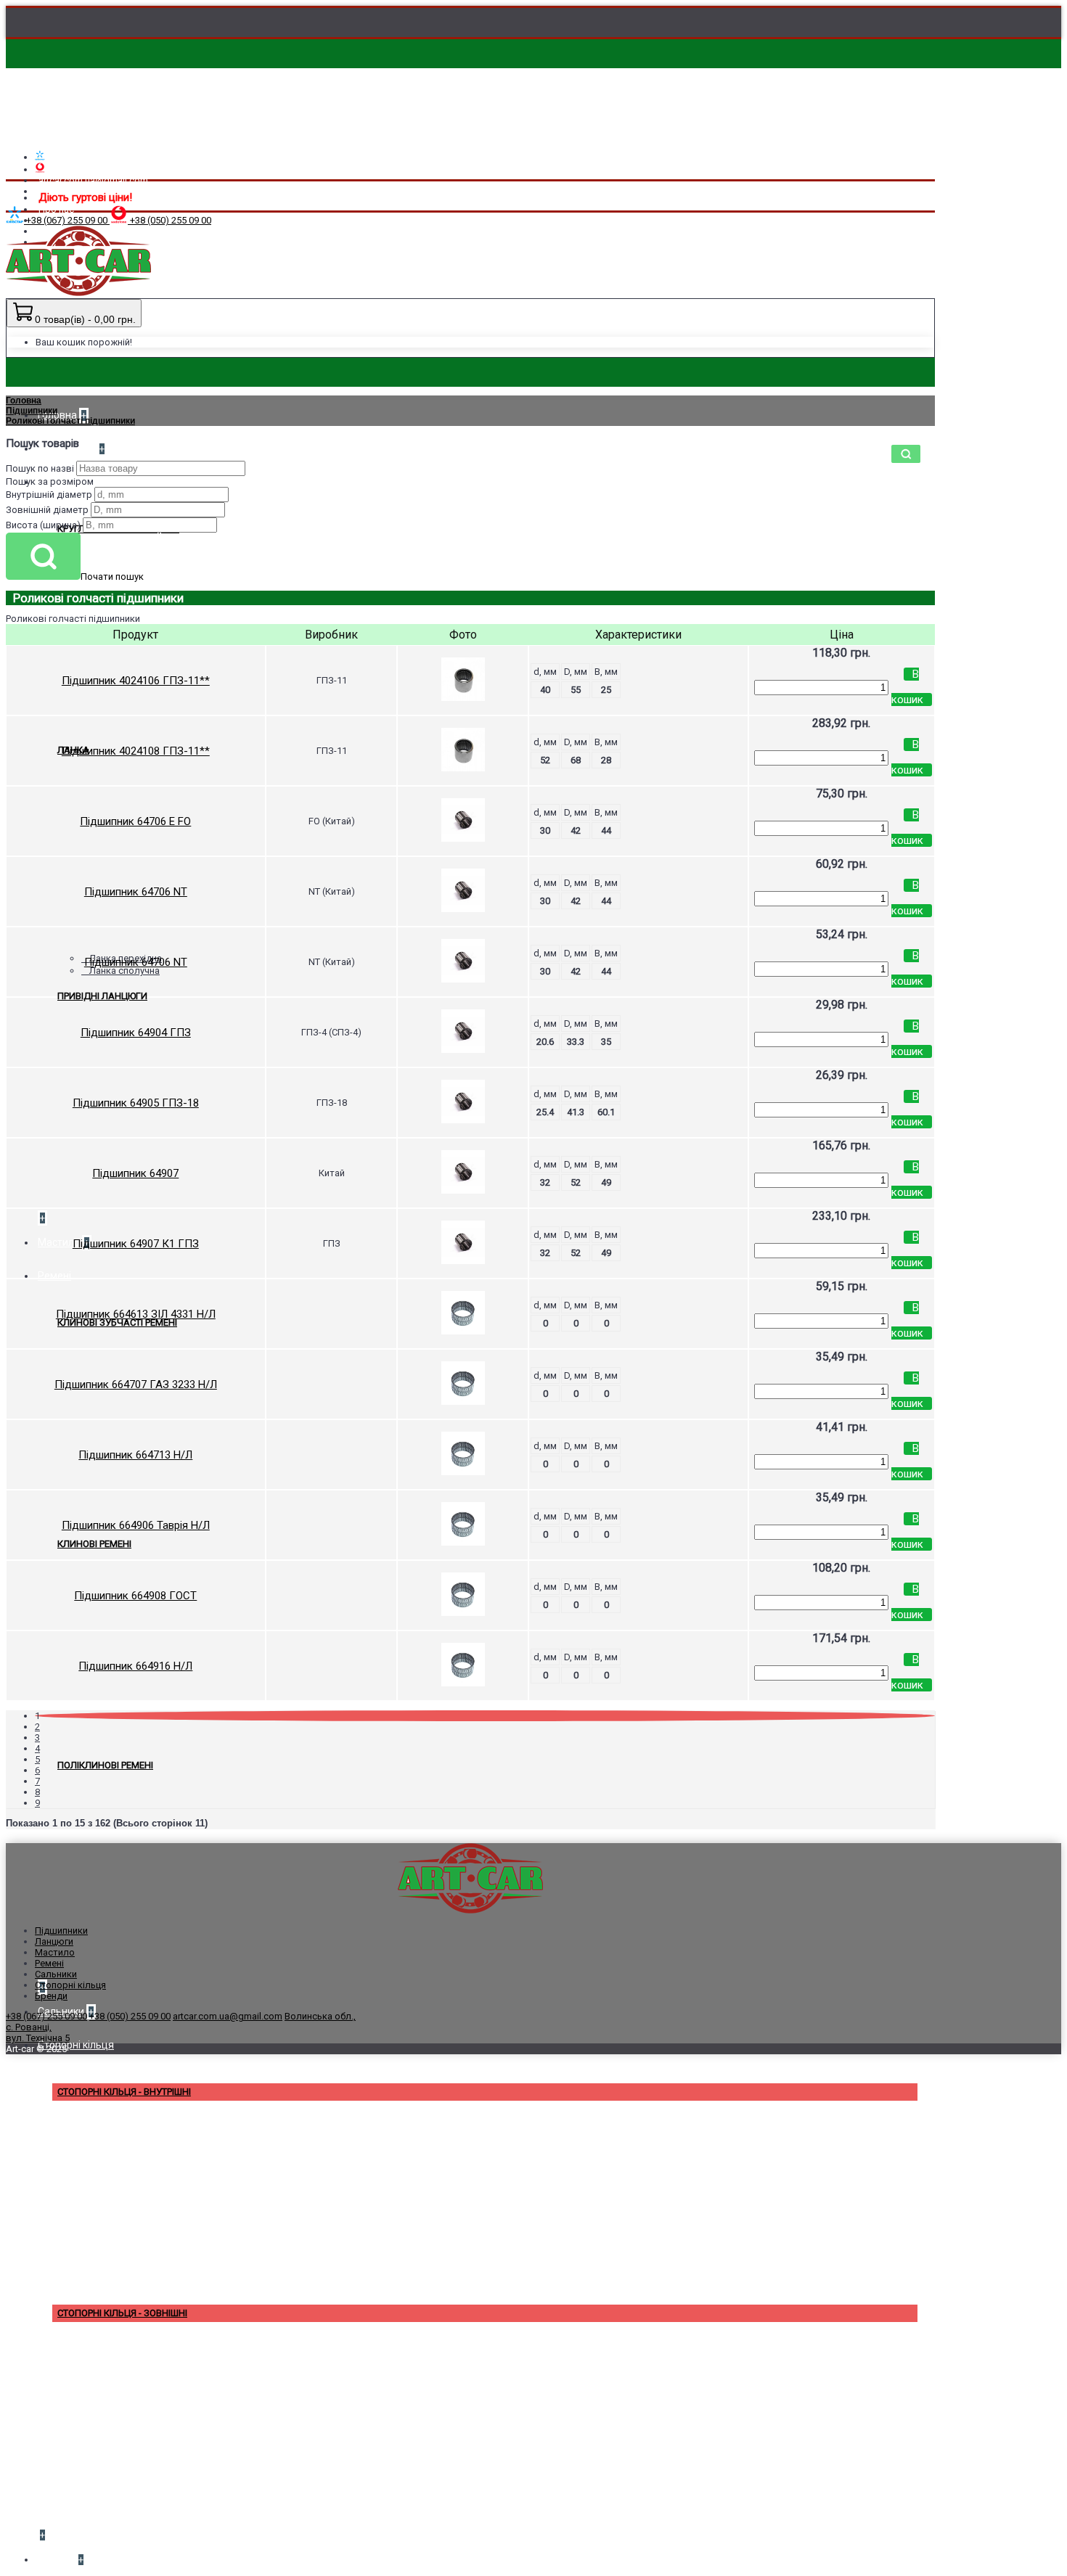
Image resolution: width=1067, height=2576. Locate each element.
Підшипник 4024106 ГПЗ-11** (136, 681)
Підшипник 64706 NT (136, 892)
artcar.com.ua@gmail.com (228, 2016)
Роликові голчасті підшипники (70, 421)
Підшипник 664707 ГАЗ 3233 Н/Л (136, 1385)
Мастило (55, 1952)
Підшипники (32, 411)
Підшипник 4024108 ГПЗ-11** (136, 751)
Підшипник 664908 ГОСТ (135, 1596)
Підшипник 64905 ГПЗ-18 (136, 1103)
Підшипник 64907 (135, 1173)
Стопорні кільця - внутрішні (124, 2092)
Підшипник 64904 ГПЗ (136, 1033)
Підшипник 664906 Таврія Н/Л (136, 1525)
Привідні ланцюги (102, 996)
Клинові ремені (94, 1544)
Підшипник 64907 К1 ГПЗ (136, 1244)
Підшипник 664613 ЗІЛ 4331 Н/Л (136, 1314)
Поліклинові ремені (105, 1765)
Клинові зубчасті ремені (117, 1322)
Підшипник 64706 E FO (135, 821)
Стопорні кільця (70, 1985)
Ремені (49, 1963)
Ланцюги (54, 1941)
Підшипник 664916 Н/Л (135, 1666)
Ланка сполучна (124, 971)
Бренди (51, 1996)
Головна (24, 401)
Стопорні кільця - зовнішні (122, 2313)
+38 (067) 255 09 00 (46, 2016)
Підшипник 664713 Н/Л (135, 1455)
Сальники (56, 1974)
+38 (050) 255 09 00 (130, 2016)
